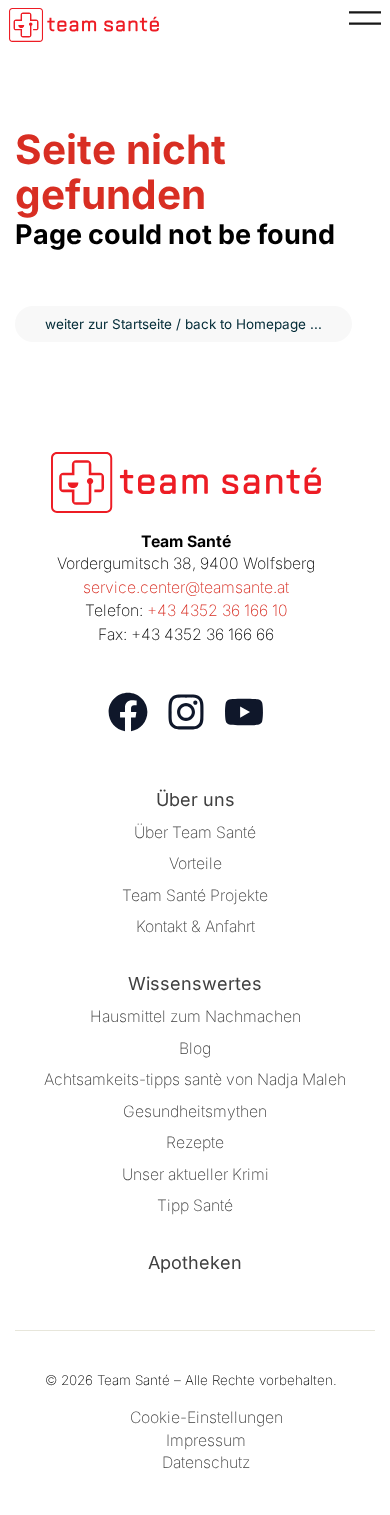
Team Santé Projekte (195, 895)
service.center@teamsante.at (186, 587)
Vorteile (195, 863)
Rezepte (195, 1142)
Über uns (195, 799)
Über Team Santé (195, 832)
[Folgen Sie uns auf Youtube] (244, 712)
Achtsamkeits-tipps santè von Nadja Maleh (195, 1079)
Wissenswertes (195, 983)
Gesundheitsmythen (195, 1111)
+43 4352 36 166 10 (217, 610)
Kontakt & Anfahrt (195, 926)
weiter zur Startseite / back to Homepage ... (183, 324)
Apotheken (195, 1262)
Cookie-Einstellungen (206, 1417)
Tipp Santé (195, 1205)
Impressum (206, 1440)
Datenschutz (206, 1462)
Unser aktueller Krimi (195, 1174)
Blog (195, 1048)
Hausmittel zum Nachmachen (195, 1016)
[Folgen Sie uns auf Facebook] (128, 712)
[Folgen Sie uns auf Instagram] (186, 712)
